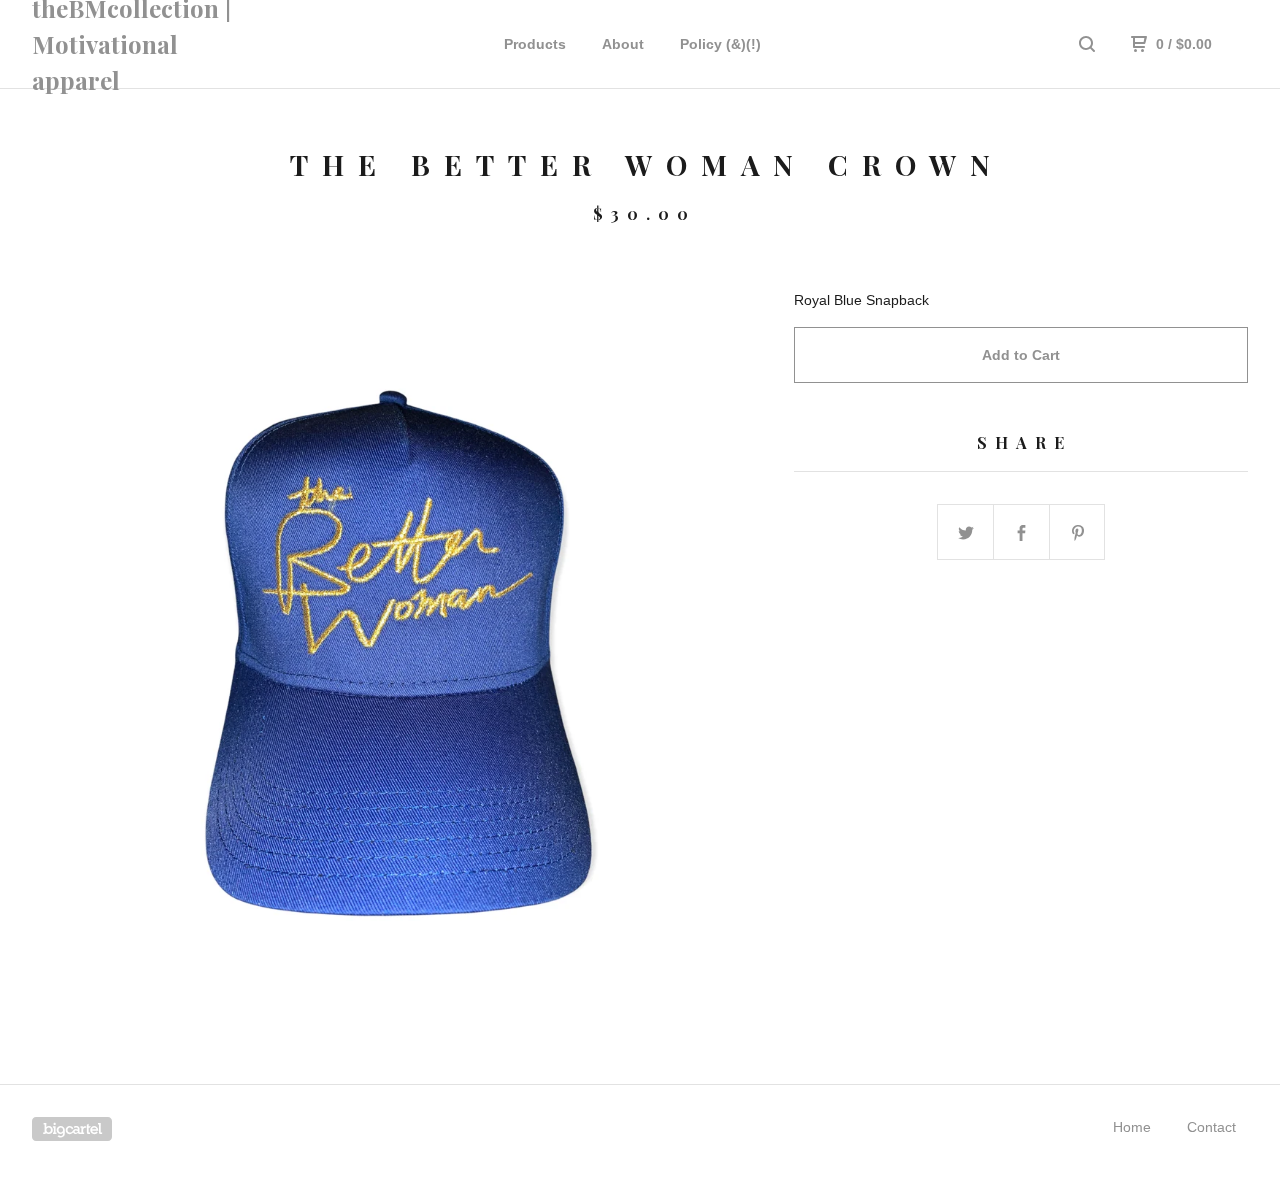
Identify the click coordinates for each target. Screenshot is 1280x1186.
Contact (1211, 1127)
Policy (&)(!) (720, 44)
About (623, 44)
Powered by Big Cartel (72, 1129)
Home (1132, 1127)
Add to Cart (1021, 355)
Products (535, 44)
